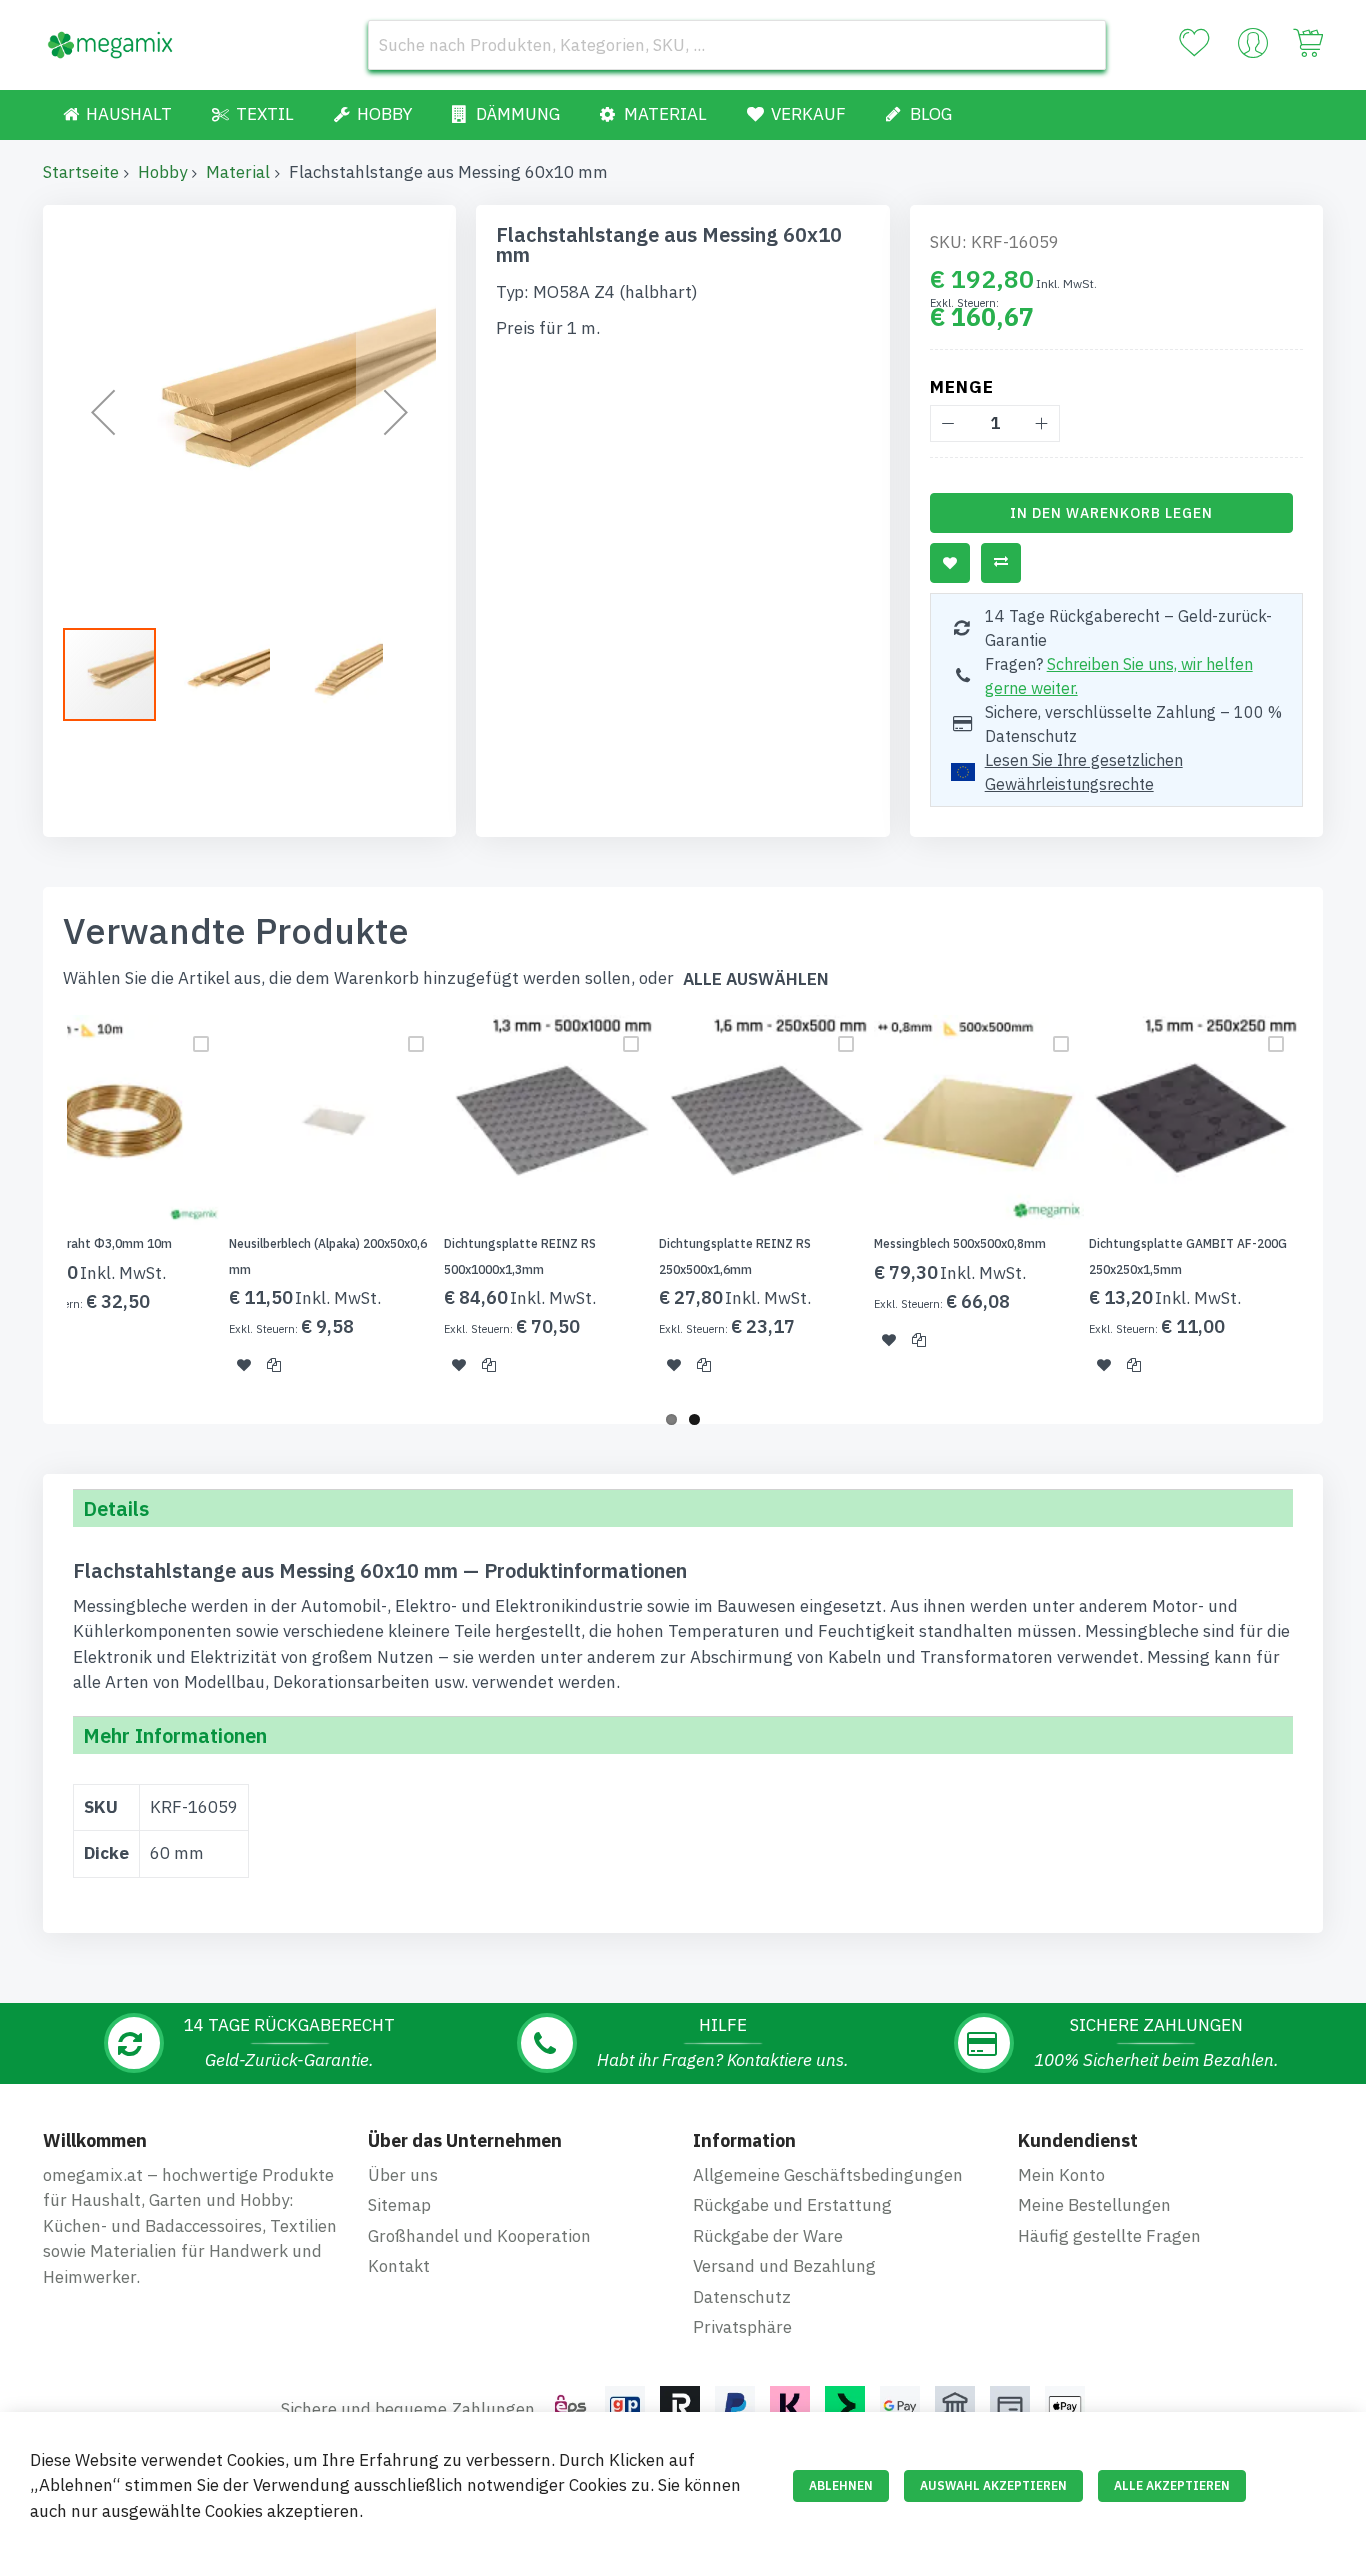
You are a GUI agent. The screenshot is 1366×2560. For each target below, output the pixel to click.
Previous (37, 1207)
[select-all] (756, 979)
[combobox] (737, 45)
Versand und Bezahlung (784, 2266)
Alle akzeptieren (1172, 2485)
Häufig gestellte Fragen (1109, 2236)
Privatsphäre (742, 2327)
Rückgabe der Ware (768, 2236)
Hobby (162, 172)
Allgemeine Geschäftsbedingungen (828, 2175)
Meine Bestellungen (1094, 2205)
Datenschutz (742, 2297)
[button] (103, 411)
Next (1329, 1207)
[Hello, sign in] (1253, 48)
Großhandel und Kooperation (479, 2236)
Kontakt (399, 2266)
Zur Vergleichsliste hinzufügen (1001, 563)
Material (238, 172)
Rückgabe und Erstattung (792, 2205)
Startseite (81, 172)
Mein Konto (1061, 2175)
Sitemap (399, 2205)
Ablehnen (841, 2485)
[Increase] (1041, 423)
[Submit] (1081, 45)
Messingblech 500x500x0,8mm (960, 1243)
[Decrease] (948, 423)
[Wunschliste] (1194, 43)
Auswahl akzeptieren (993, 2485)
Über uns (403, 2175)
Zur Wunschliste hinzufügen (950, 563)
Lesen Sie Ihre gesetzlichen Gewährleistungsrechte (1084, 772)
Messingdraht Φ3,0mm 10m (93, 1243)
